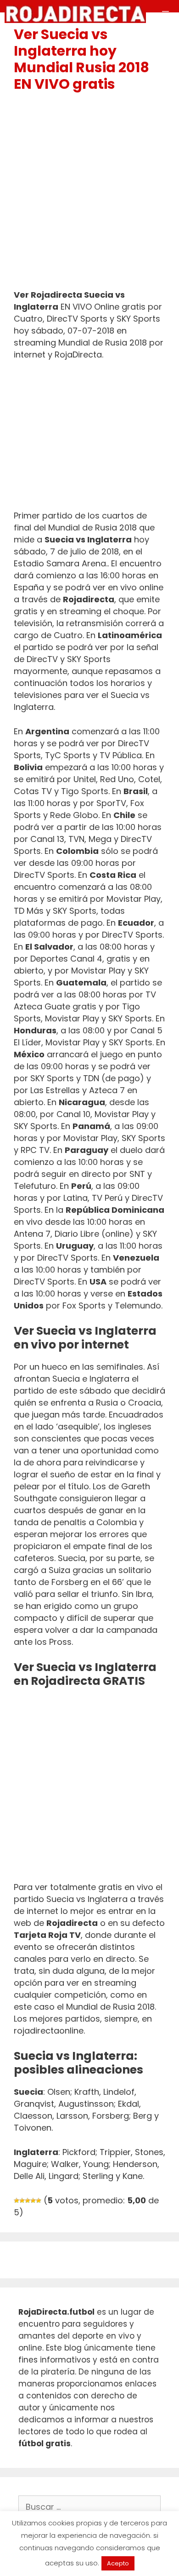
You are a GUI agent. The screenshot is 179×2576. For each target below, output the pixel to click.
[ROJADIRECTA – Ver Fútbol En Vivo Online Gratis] (75, 14)
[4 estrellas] (33, 2201)
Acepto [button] (118, 2563)
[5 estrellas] (39, 2201)
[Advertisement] (89, 195)
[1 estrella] (17, 2201)
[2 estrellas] (22, 2201)
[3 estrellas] (28, 2201)
